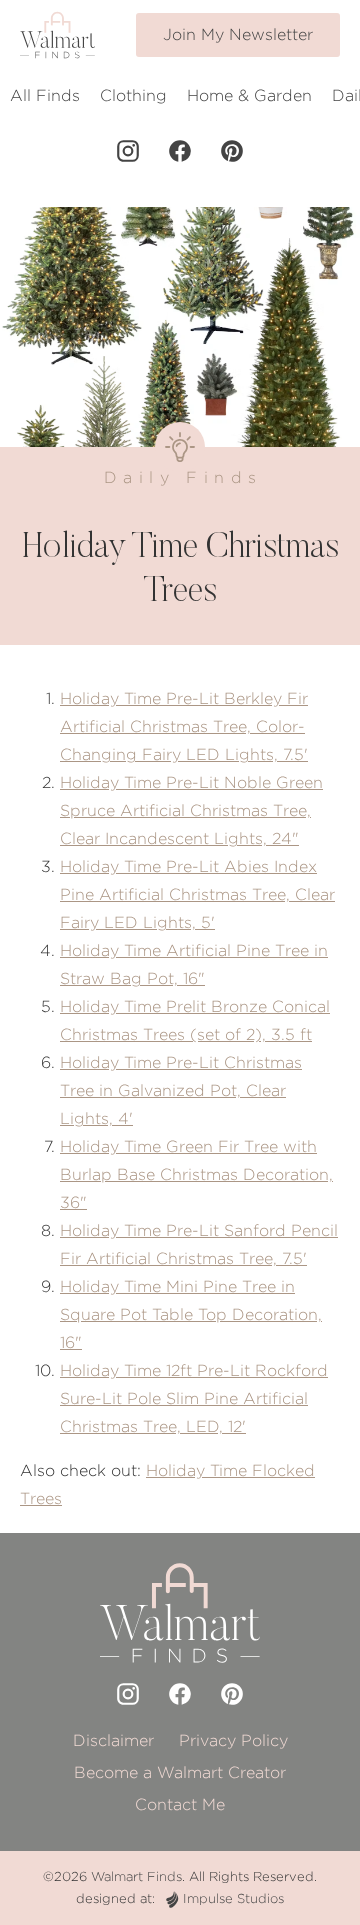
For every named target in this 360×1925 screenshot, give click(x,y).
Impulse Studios (233, 1898)
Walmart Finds (136, 1876)
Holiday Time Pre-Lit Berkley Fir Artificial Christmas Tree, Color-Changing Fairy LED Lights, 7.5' (184, 726)
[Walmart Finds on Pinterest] (232, 151)
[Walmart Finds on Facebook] (180, 151)
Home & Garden (249, 95)
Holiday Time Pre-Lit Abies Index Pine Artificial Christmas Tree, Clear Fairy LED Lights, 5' (197, 894)
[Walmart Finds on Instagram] (128, 151)
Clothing (133, 95)
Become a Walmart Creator (180, 1772)
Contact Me (180, 1804)
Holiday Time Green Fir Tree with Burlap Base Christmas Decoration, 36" (196, 1174)
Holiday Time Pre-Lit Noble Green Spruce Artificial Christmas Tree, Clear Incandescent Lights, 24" (191, 810)
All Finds (45, 95)
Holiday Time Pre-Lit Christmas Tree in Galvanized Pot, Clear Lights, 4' (181, 1090)
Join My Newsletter (238, 34)
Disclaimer (113, 1740)
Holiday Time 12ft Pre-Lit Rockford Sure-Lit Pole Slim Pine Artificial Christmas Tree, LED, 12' (194, 1398)
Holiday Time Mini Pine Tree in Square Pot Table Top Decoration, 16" (191, 1314)
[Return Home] (57, 35)
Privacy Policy (233, 1740)
